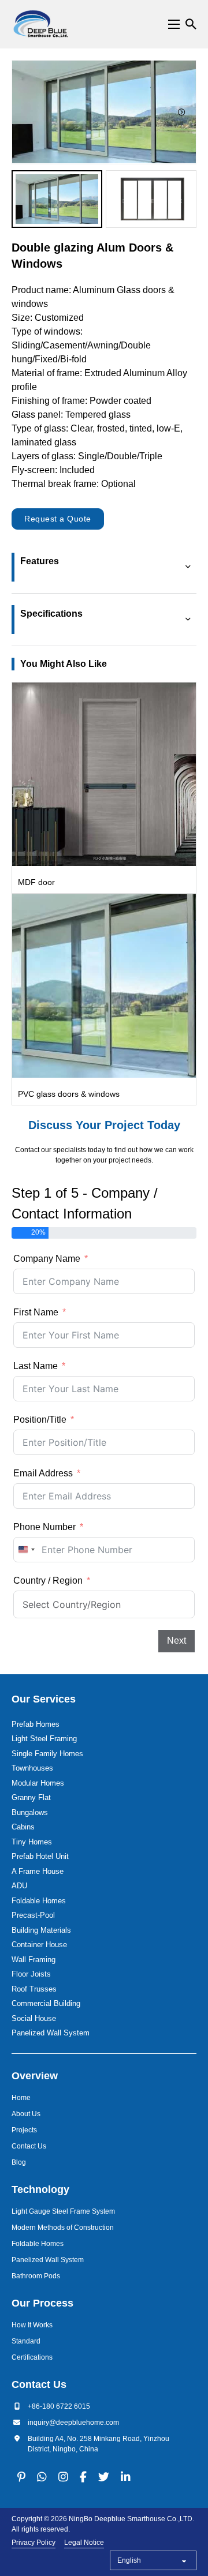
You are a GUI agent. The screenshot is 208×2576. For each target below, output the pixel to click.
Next (177, 1641)
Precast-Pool (33, 1915)
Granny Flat (31, 1797)
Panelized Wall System (51, 2033)
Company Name (47, 1259)
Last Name (36, 1366)
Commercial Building (46, 2003)
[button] (57, 199)
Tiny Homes (32, 1842)
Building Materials (41, 1930)
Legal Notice (84, 2543)
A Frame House (38, 1871)
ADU (19, 1886)
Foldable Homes (39, 1901)
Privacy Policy (34, 2543)
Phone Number (44, 1527)
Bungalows (30, 1812)
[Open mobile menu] (174, 24)
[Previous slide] (27, 112)
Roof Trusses (34, 1989)
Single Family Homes (47, 1754)
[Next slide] (181, 112)
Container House (39, 1945)
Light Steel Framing (44, 1739)
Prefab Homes (36, 1724)
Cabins (23, 1827)
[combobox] (26, 1550)
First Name (36, 1312)
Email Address (43, 1473)
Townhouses (32, 1768)
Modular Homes (38, 1783)
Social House (34, 2018)
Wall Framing (34, 1960)
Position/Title (40, 1420)
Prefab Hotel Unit (40, 1856)
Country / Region (48, 1581)
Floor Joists (31, 1974)
